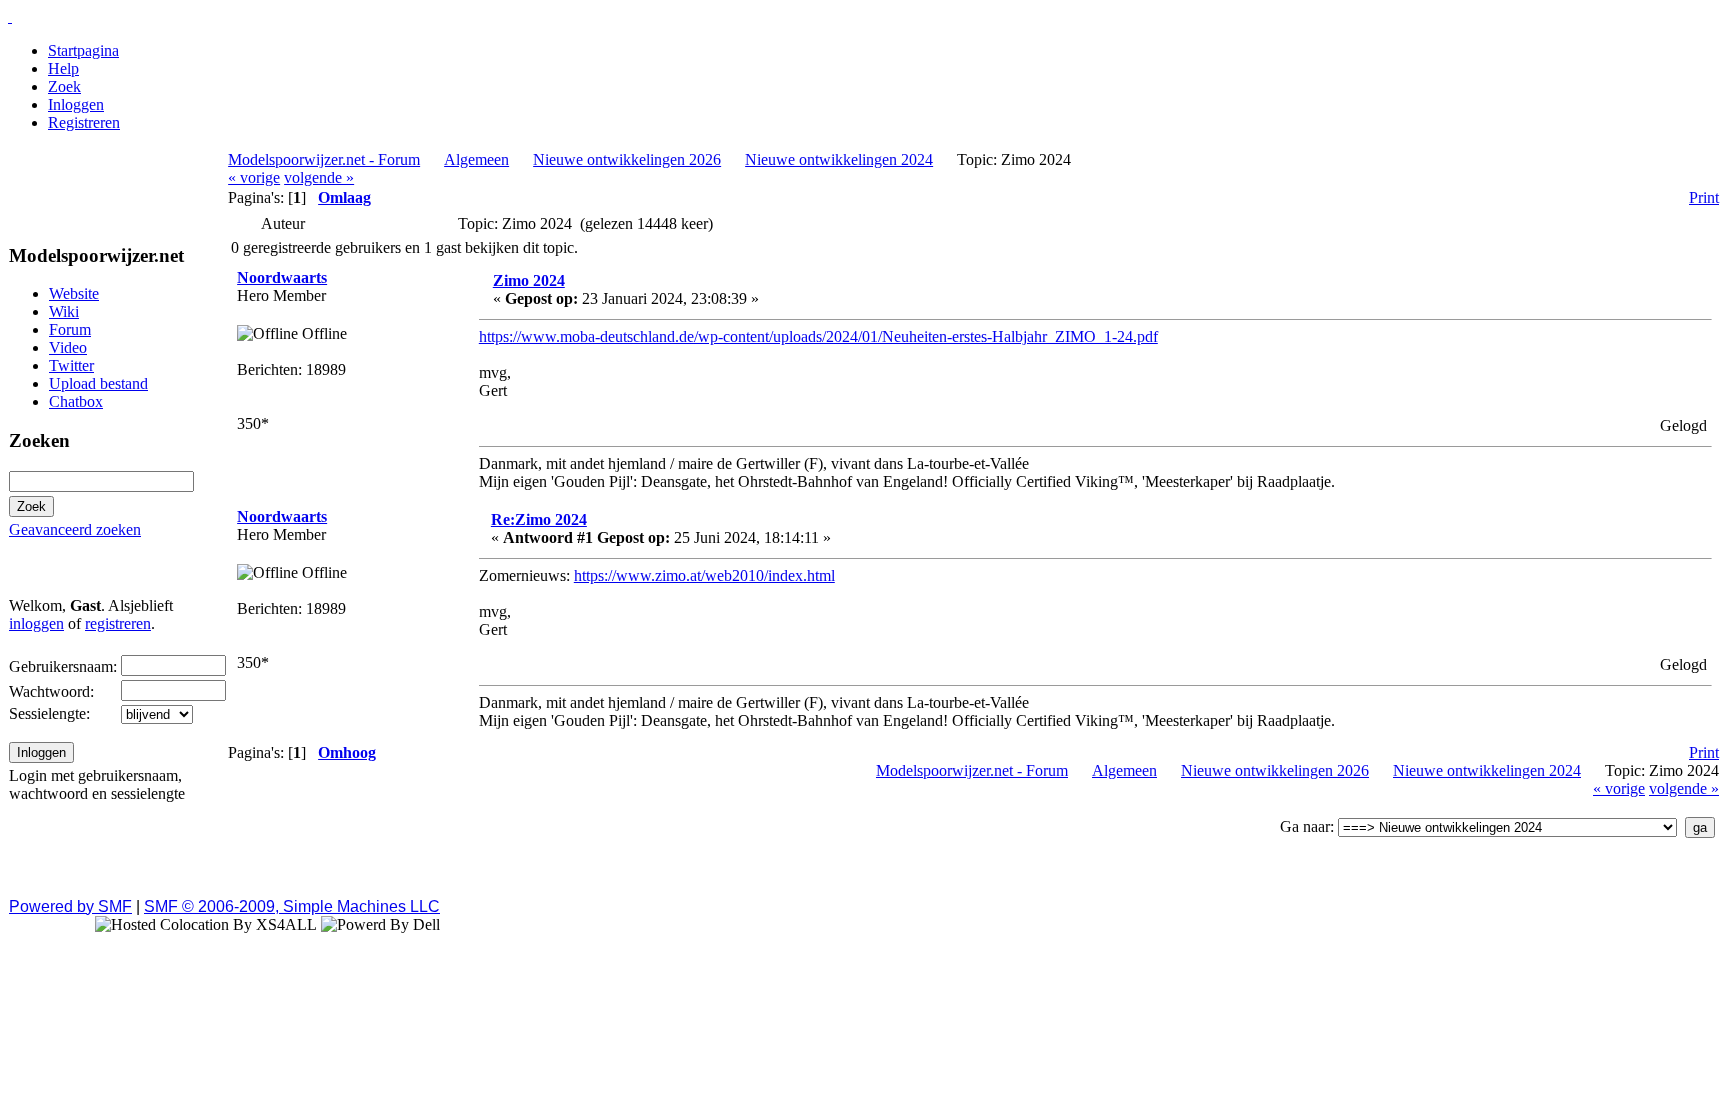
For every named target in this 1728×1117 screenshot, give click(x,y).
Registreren (84, 122)
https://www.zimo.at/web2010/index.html (704, 575)
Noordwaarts (282, 277)
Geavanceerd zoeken (75, 529)
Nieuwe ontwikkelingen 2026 (627, 159)
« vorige (254, 177)
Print (1704, 197)
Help (63, 68)
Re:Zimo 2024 (539, 519)
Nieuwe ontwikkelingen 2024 (839, 159)
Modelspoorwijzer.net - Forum (324, 159)
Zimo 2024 (529, 280)
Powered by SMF (70, 906)
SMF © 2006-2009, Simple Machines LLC (292, 906)
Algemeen (476, 159)
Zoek (64, 86)
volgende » (319, 177)
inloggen (36, 623)
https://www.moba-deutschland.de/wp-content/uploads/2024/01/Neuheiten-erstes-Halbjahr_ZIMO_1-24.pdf (818, 336)
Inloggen (76, 104)
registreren (118, 623)
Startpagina (83, 50)
